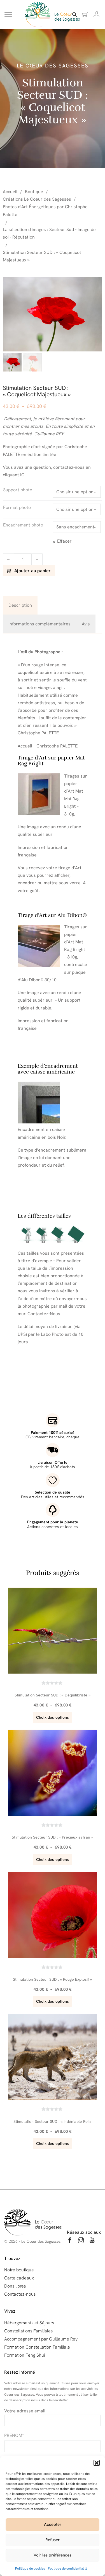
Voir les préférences (53, 2555)
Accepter (53, 2524)
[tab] (20, 605)
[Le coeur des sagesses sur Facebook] (70, 2241)
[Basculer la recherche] (74, 14)
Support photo (18, 490)
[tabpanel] (53, 1003)
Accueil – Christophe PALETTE (48, 746)
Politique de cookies (30, 2568)
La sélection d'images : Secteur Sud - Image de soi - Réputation (49, 233)
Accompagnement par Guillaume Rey (41, 2339)
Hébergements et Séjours (29, 2323)
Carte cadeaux (19, 2278)
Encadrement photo (23, 525)
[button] (97, 2463)
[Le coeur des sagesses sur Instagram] (81, 2241)
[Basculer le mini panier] (85, 15)
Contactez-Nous (44, 1314)
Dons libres (15, 2286)
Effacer (64, 541)
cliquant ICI (14, 475)
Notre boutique (19, 2270)
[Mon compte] (96, 14)
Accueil (10, 192)
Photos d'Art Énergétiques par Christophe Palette (45, 210)
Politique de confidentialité (68, 2568)
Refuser (53, 2540)
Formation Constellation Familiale (37, 2347)
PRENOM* (14, 2435)
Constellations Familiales (28, 2331)
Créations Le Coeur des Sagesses (37, 199)
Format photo (17, 507)
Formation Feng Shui (25, 2355)
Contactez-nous (20, 2294)
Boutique (34, 192)
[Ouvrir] (8, 15)
